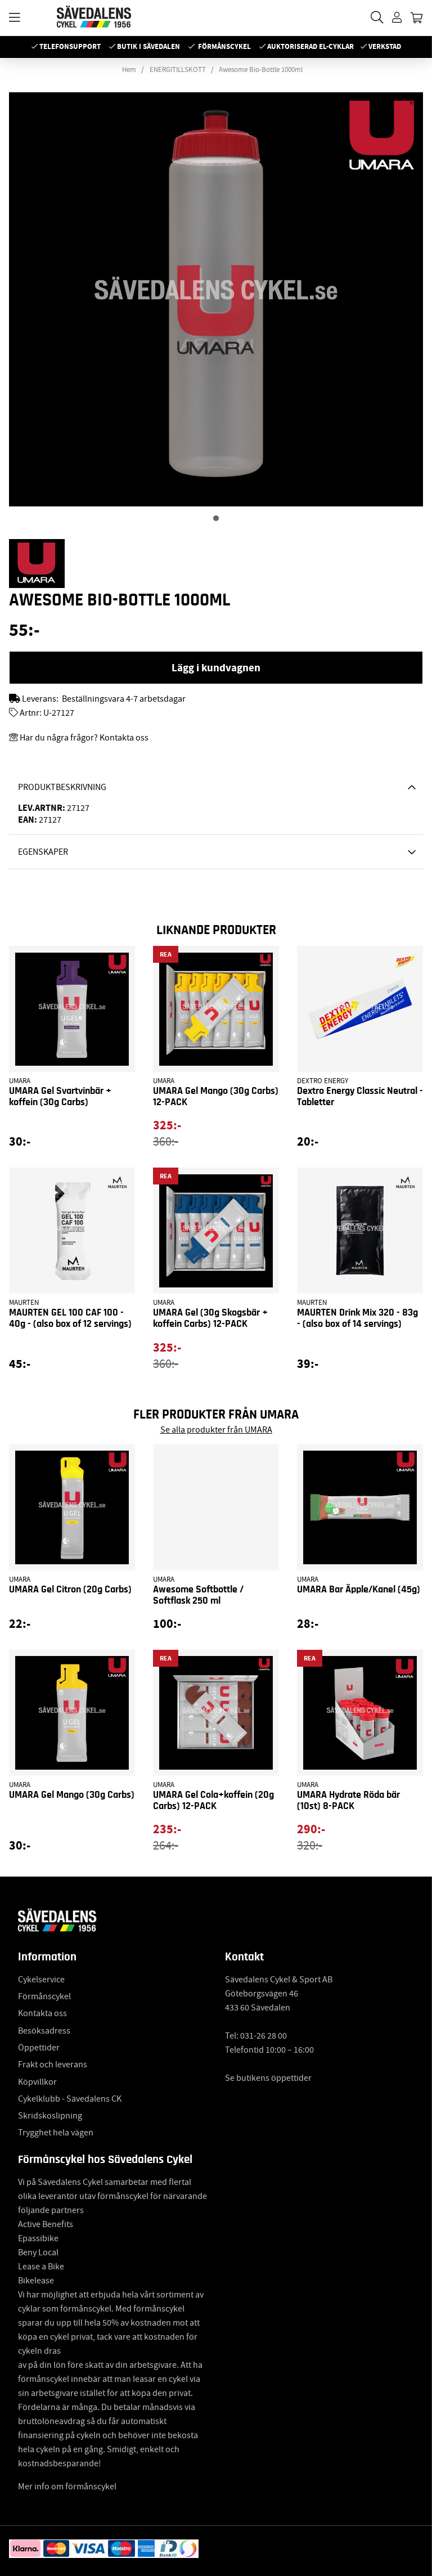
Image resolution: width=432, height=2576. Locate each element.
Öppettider (39, 2048)
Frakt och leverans (53, 2065)
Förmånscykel (224, 46)
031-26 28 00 (264, 2036)
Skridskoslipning (50, 2116)
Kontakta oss (42, 2013)
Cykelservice (41, 1980)
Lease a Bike (41, 2267)
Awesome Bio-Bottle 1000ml (261, 70)
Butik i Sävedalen (148, 46)
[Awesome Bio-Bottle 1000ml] (216, 518)
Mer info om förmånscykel (67, 2487)
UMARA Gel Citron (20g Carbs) (70, 1590)
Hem (129, 70)
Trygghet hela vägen (56, 2133)
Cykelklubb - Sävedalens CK (70, 2099)
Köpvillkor (37, 2082)
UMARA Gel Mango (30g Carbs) (72, 1795)
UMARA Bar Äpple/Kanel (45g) (359, 1590)
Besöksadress (44, 2031)
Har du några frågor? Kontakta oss (84, 738)
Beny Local (38, 2252)
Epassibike (38, 2238)
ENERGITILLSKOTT (178, 70)
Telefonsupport (70, 46)
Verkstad (385, 46)
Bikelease (36, 2281)
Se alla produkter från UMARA (216, 1430)
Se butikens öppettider (268, 2078)
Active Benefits (46, 2224)
